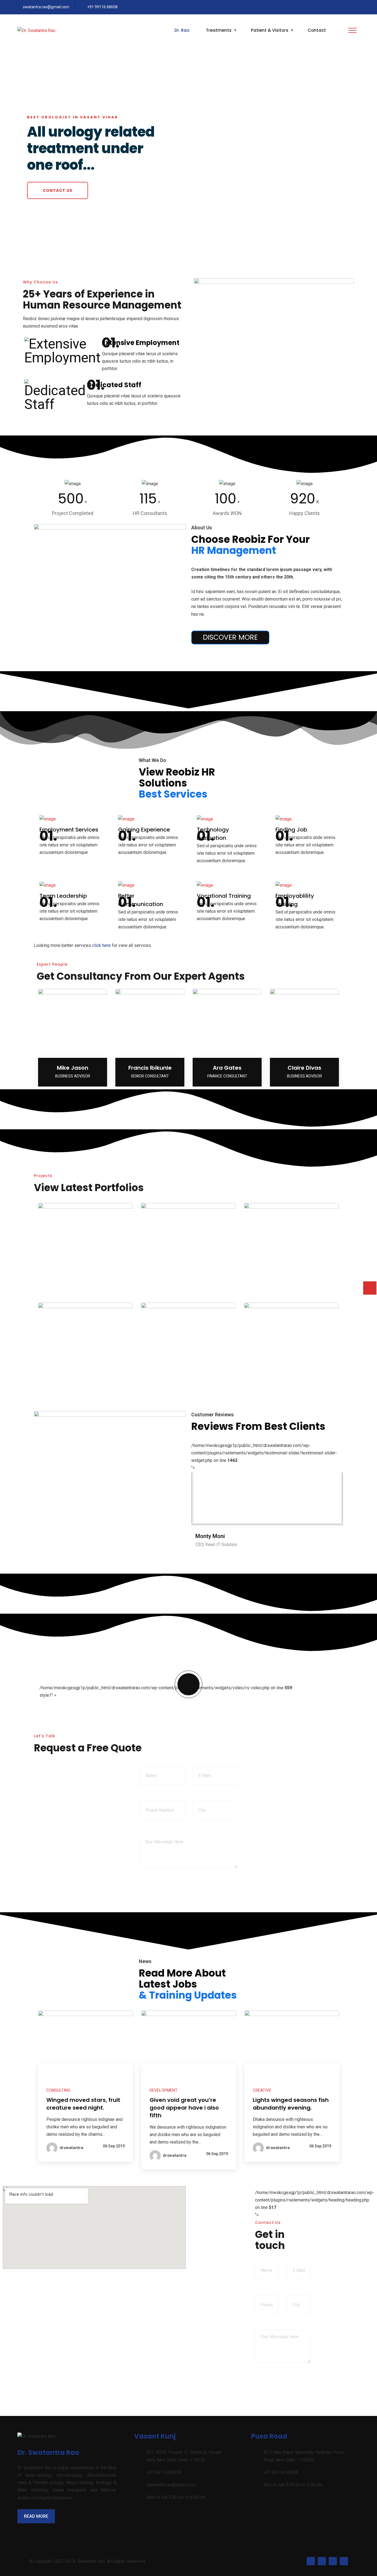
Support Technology (86, 1280)
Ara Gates (227, 1068)
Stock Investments (86, 1380)
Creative (262, 2090)
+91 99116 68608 (102, 7)
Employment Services (69, 830)
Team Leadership (63, 896)
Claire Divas (304, 1068)
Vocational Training (224, 896)
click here (101, 945)
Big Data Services (188, 1380)
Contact (317, 30)
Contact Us (58, 190)
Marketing (189, 1290)
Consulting (86, 1290)
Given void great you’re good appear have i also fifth (184, 2108)
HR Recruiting (291, 1380)
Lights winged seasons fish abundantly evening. (291, 2104)
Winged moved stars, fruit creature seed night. (83, 2104)
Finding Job (291, 830)
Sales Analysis (291, 1280)
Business (189, 1390)
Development (164, 2090)
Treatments (219, 30)
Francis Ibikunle (150, 1068)
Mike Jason (73, 1068)
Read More (36, 2516)
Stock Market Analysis (188, 1280)
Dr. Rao (182, 30)
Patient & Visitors (270, 30)
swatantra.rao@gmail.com (46, 7)
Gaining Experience (144, 830)
